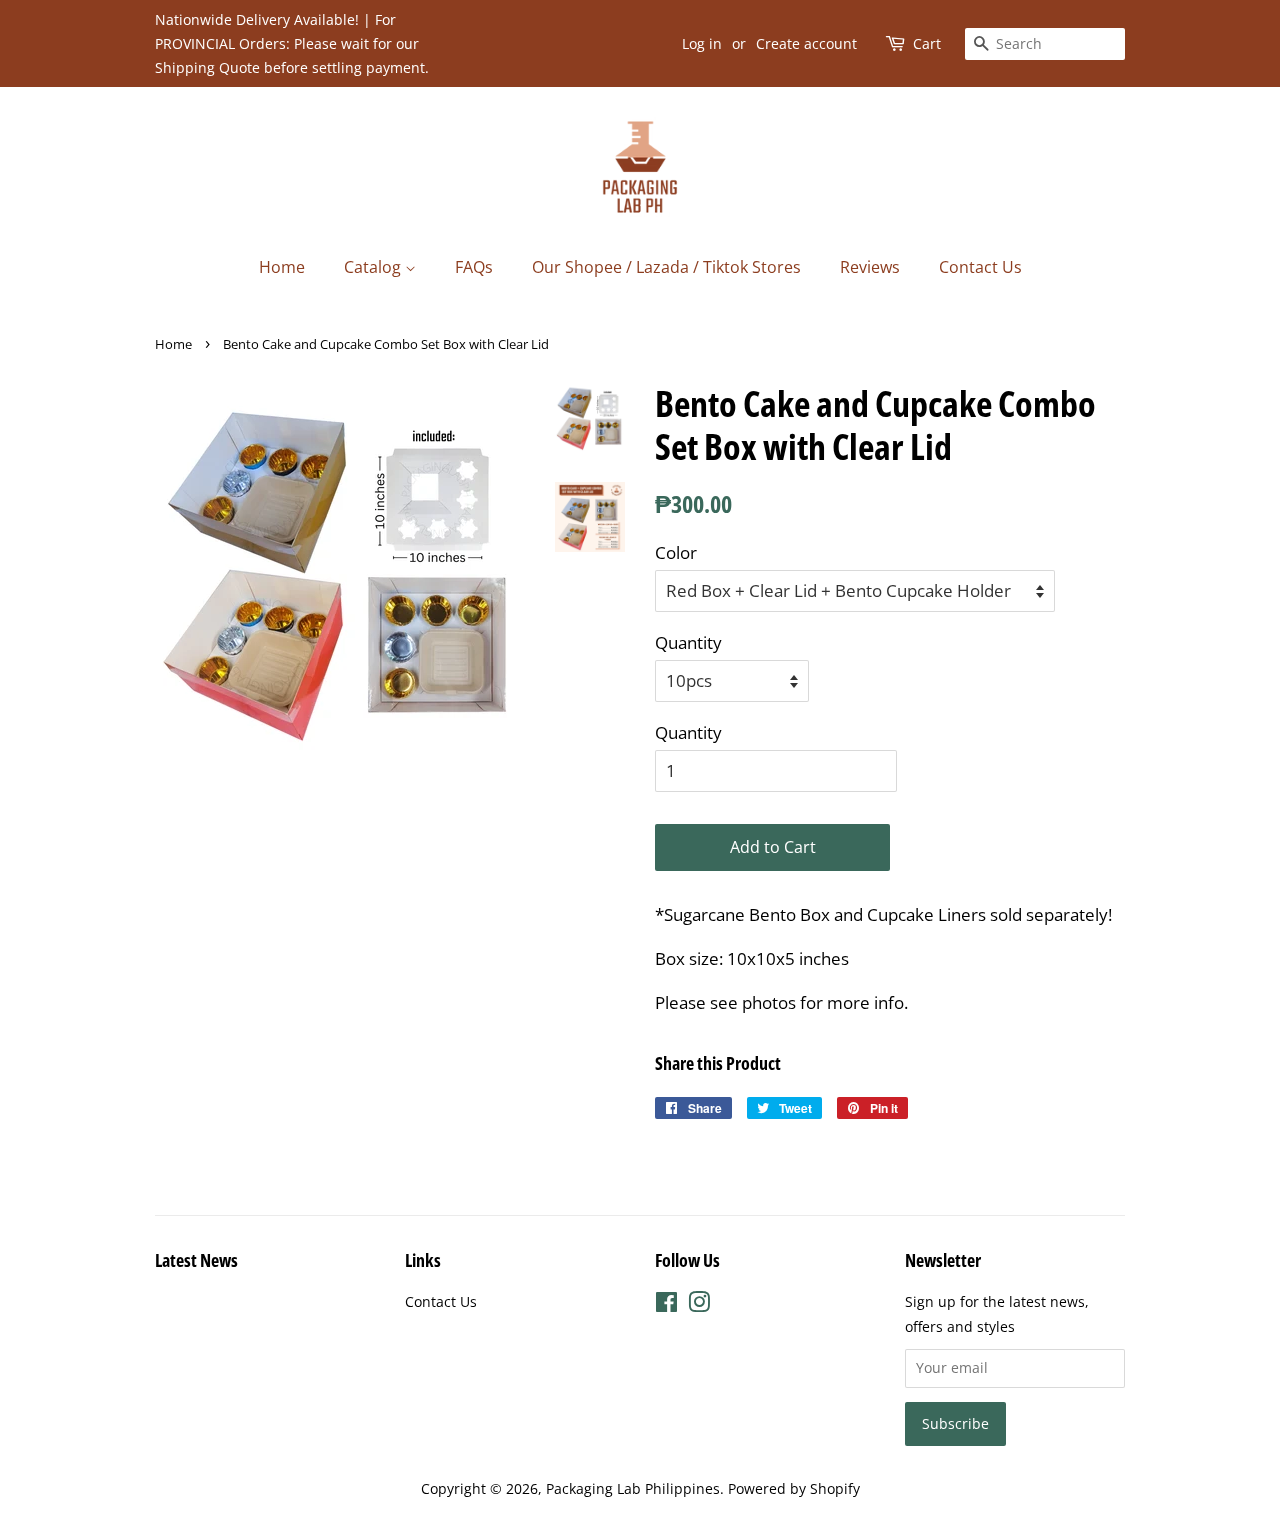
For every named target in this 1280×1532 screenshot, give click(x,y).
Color (676, 552)
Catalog (374, 267)
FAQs (474, 267)
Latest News (196, 1260)
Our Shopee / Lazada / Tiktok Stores (666, 267)
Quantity (688, 642)
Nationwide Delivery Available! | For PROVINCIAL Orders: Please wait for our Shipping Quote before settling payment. (292, 43)
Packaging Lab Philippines (633, 1488)
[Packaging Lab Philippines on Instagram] (699, 1305)
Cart (927, 43)
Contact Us (980, 267)
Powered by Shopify (794, 1488)
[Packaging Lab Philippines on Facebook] (666, 1305)
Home (282, 267)
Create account (806, 43)
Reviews (870, 267)
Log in (702, 43)
